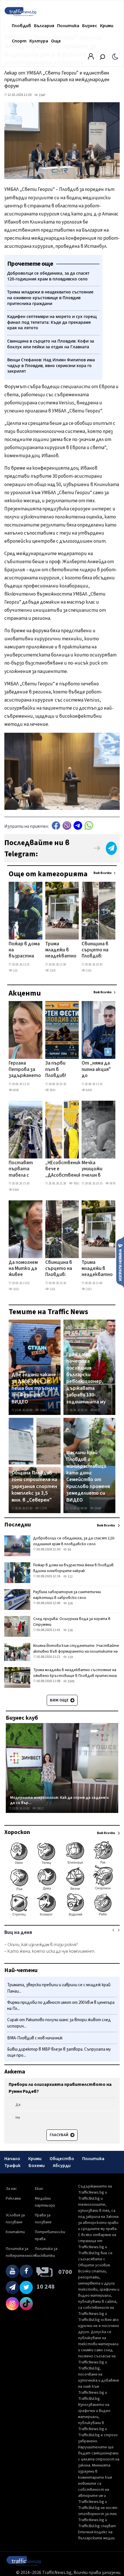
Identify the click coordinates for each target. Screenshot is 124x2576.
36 (69, 1550)
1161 (89, 971)
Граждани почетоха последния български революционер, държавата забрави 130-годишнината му (86, 1378)
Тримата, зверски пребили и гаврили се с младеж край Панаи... (59, 1988)
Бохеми (37, 2166)
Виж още (60, 1700)
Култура (39, 41)
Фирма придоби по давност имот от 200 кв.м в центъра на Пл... (61, 2006)
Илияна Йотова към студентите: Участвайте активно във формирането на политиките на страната (76, 1651)
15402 (43, 1410)
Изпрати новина (120, 1262)
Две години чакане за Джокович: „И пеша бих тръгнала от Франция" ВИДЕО (35, 1388)
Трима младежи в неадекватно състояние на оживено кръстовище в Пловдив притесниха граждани (61, 951)
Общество (62, 2159)
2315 (89, 1289)
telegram (78, 826)
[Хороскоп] (62, 1916)
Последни (18, 1525)
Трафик (12, 2166)
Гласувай (59, 2135)
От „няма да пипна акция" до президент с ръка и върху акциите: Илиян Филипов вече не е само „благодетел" (98, 1070)
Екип (39, 2189)
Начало (12, 2159)
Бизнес (90, 26)
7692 (76, 1183)
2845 (52, 1090)
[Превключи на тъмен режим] (115, 56)
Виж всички (103, 873)
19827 (40, 1808)
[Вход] (91, 58)
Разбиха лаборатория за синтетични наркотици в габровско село (67, 1595)
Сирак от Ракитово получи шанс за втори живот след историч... (59, 2023)
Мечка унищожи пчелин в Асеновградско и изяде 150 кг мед (99, 1169)
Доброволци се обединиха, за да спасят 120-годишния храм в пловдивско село (74, 1541)
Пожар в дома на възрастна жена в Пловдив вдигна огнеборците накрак (24, 951)
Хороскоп (17, 1832)
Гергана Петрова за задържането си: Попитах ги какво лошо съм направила (25, 1070)
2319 (52, 971)
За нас (11, 2189)
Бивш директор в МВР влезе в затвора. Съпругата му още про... (59, 2053)
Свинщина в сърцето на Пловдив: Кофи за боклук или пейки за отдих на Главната (95, 951)
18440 (98, 1508)
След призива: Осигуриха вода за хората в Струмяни (72, 1622)
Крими (107, 26)
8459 (89, 1090)
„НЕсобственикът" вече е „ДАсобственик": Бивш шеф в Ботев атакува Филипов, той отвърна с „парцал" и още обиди (68, 1169)
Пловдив (21, 26)
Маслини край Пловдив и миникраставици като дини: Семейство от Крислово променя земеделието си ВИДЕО (88, 1476)
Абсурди (62, 2166)
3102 (16, 1289)
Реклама (13, 2199)
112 (70, 1577)
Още (56, 41)
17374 (43, 1508)
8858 (16, 1090)
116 (15, 971)
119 (70, 1657)
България (44, 26)
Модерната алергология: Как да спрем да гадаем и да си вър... (59, 1800)
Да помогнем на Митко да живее (23, 1269)
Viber (67, 826)
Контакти (15, 2232)
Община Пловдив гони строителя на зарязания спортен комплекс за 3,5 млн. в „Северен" (34, 1487)
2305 (71, 1681)
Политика (68, 26)
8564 (16, 1190)
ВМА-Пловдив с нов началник (35, 2038)
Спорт (19, 41)
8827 (97, 1410)
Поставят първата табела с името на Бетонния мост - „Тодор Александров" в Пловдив (24, 1169)
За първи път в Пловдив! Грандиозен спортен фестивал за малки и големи (60, 1070)
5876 (112, 1183)
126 (70, 1603)
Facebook (56, 826)
